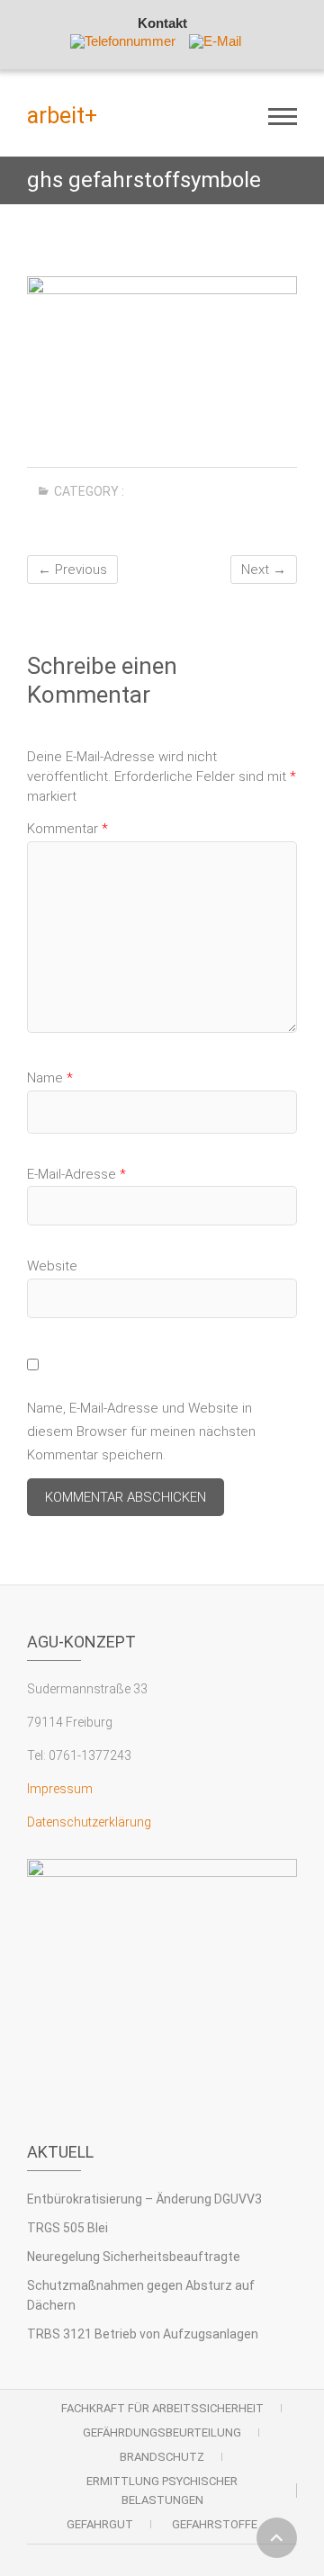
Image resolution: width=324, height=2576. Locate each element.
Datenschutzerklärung (89, 1822)
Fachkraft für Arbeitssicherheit (162, 2408)
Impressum (60, 1789)
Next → (264, 570)
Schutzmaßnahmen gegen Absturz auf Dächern (141, 2295)
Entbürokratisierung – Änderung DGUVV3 (144, 2199)
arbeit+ (62, 116)
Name (50, 1078)
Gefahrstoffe (215, 2524)
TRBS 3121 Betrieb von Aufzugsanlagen (143, 2334)
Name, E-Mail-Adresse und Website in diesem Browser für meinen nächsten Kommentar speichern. (141, 1431)
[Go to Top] (277, 2538)
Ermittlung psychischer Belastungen (162, 2491)
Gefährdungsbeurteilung (162, 2432)
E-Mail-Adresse (76, 1174)
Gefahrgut (100, 2524)
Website (52, 1266)
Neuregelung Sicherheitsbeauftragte (134, 2257)
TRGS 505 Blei (67, 2228)
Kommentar (67, 829)
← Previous (72, 570)
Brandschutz (162, 2457)
